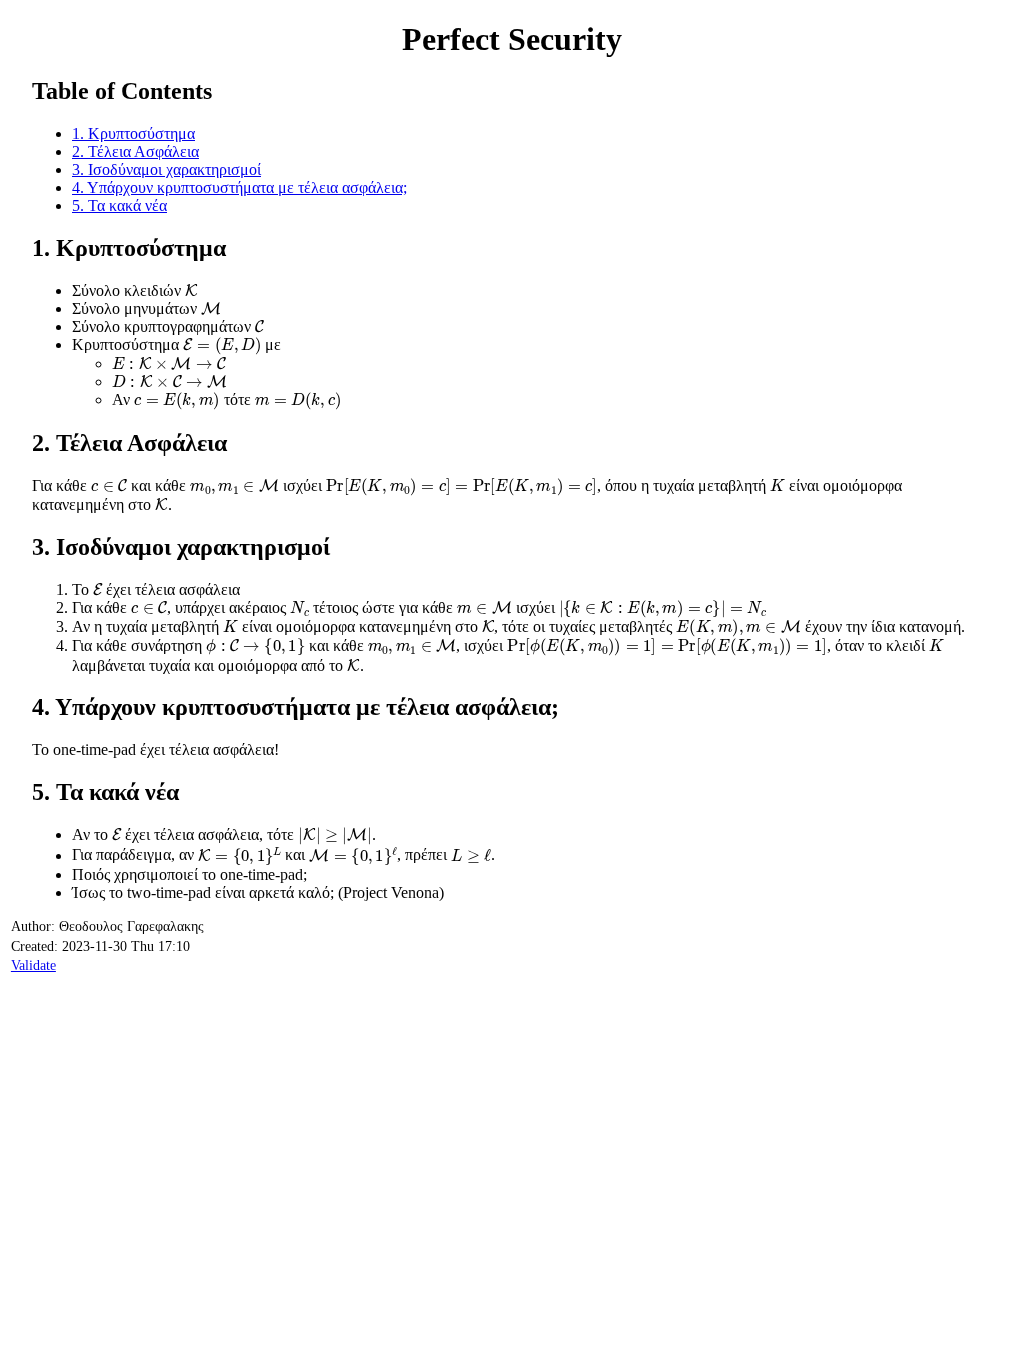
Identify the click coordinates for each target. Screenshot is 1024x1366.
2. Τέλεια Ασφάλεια (135, 151)
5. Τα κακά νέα (119, 205)
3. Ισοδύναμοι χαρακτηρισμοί (166, 169)
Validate (33, 965)
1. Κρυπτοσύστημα (133, 133)
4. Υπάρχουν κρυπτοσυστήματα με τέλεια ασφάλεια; (239, 187)
